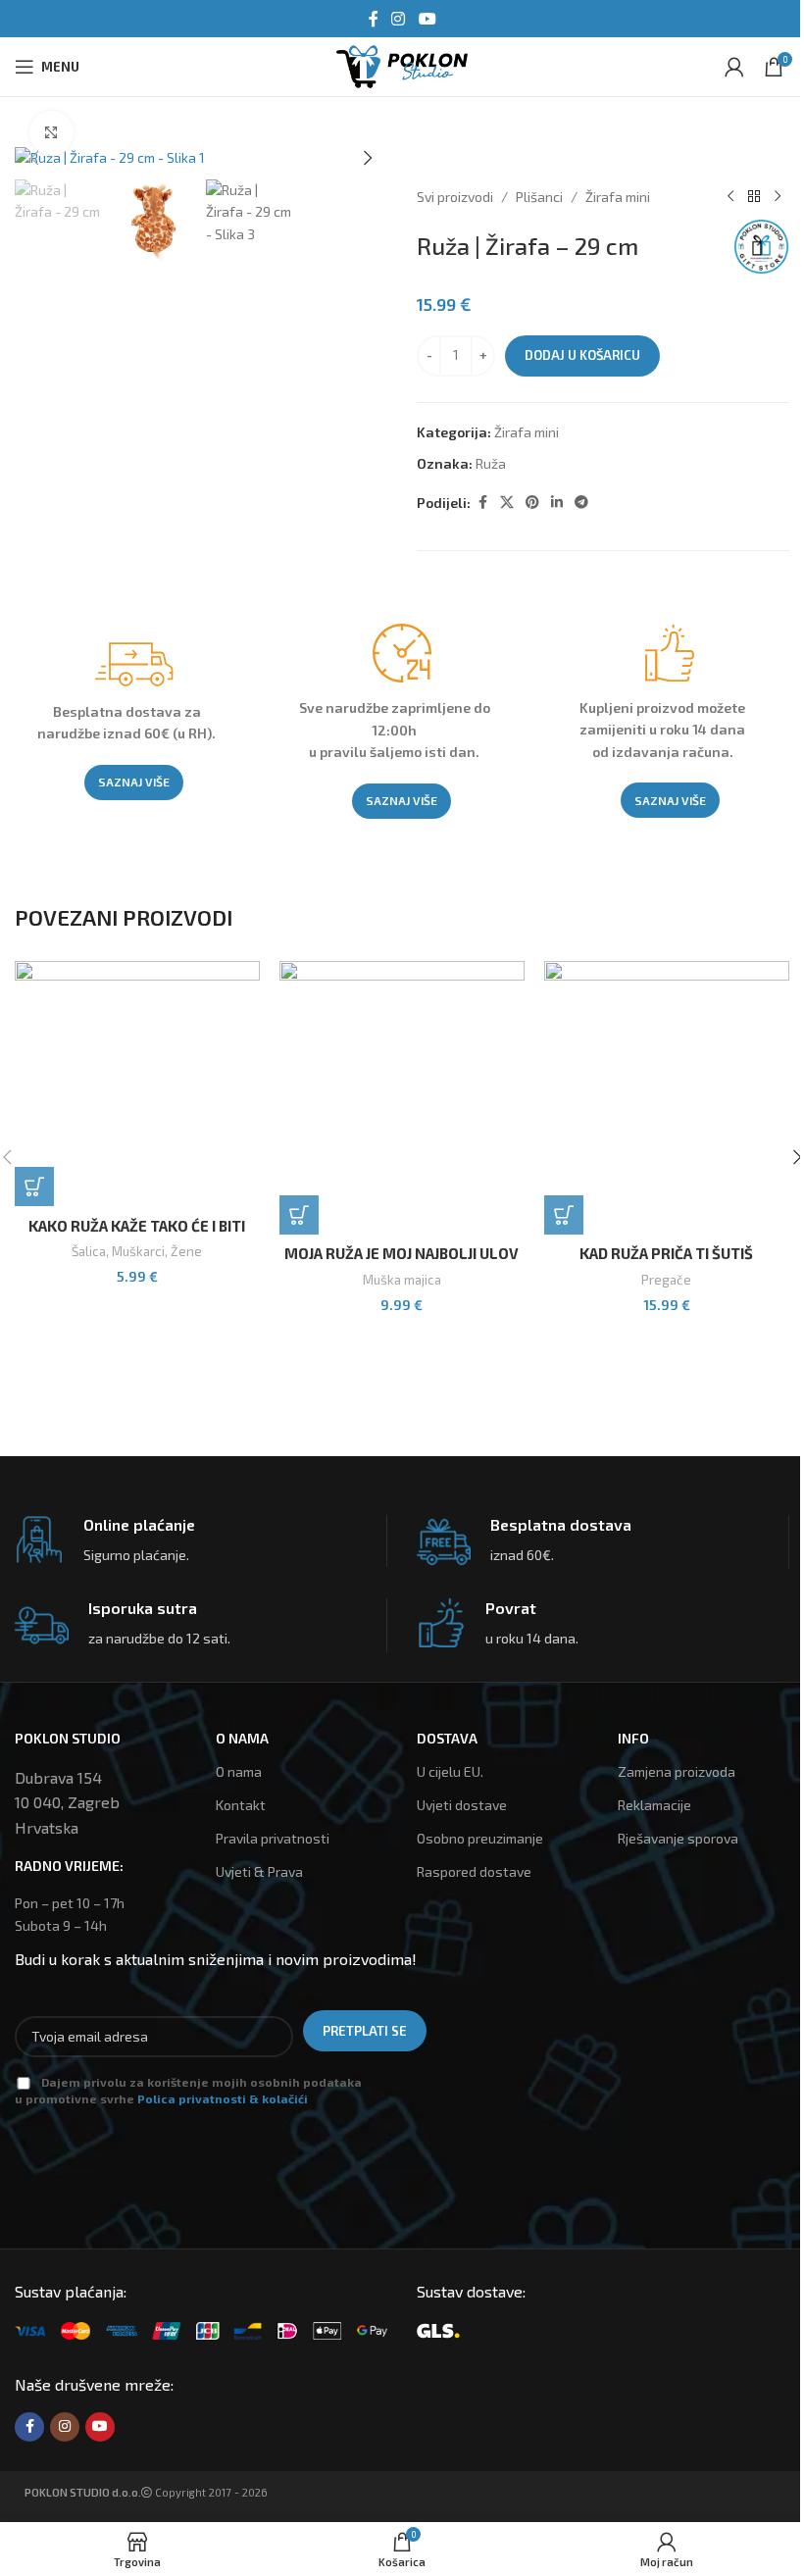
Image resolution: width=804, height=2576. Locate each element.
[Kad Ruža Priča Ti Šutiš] (667, 1097)
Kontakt (241, 1805)
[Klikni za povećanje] (51, 133)
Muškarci (138, 1251)
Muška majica (402, 1280)
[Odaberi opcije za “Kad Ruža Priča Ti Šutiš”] (564, 1215)
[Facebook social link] (374, 19)
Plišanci (539, 197)
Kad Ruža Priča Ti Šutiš (666, 1253)
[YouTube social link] (427, 19)
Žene (186, 1251)
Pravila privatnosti (273, 1838)
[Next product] (778, 197)
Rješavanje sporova (678, 1838)
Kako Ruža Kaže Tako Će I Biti (137, 1226)
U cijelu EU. (450, 1771)
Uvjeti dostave (462, 1805)
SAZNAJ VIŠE (134, 782)
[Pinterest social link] (532, 503)
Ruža (491, 463)
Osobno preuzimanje (480, 1838)
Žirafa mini (618, 197)
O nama (239, 1771)
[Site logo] (402, 64)
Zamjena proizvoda (677, 1771)
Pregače (666, 1280)
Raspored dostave (474, 1871)
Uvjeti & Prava (259, 1871)
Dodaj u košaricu (582, 355)
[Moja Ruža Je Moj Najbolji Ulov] (402, 1097)
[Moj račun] (734, 67)
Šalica (89, 1251)
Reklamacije (654, 1805)
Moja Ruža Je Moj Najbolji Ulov (402, 1253)
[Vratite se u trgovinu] (754, 197)
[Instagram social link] (399, 19)
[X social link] (507, 503)
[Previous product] (730, 197)
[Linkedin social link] (557, 503)
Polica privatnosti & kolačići (223, 2098)
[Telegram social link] (581, 503)
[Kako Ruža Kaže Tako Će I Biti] (137, 1084)
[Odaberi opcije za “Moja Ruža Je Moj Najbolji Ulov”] (299, 1215)
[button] (34, 158)
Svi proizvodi (455, 197)
